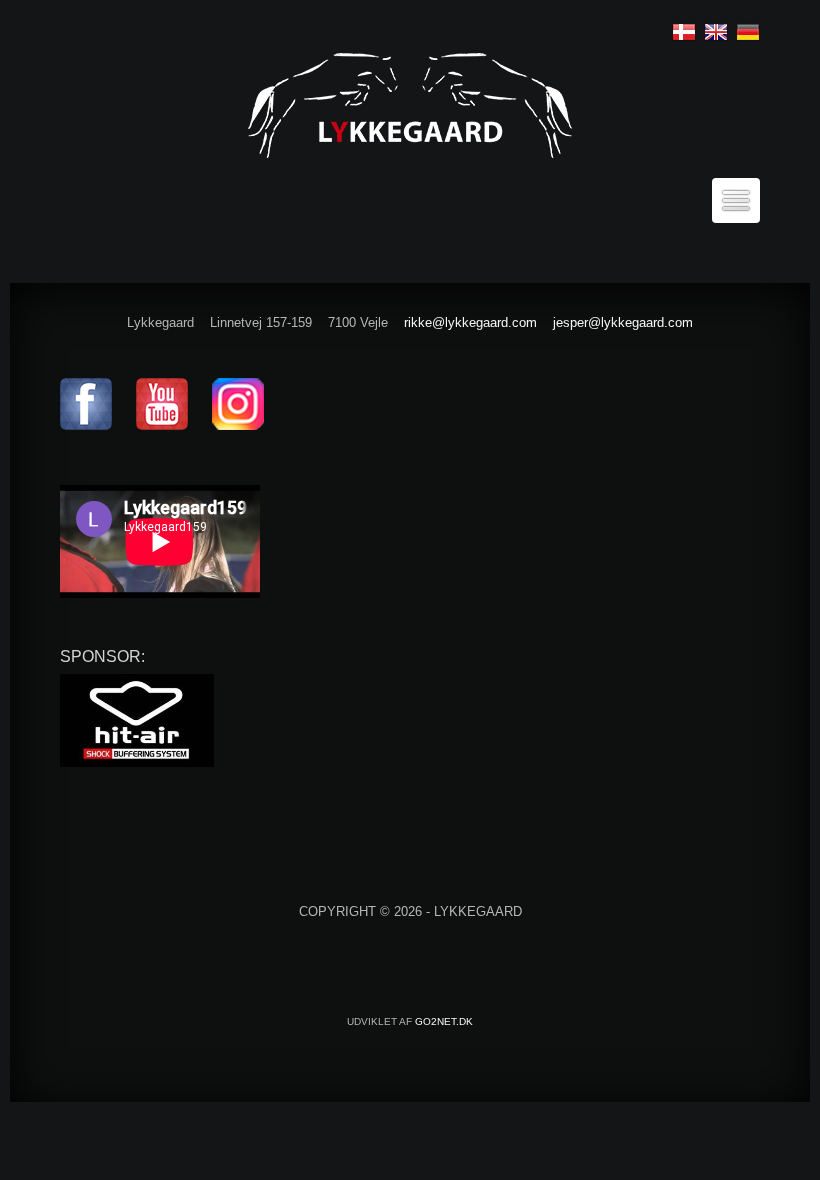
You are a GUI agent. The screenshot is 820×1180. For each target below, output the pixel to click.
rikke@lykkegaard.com (470, 322)
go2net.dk (444, 1021)
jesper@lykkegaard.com (623, 322)
